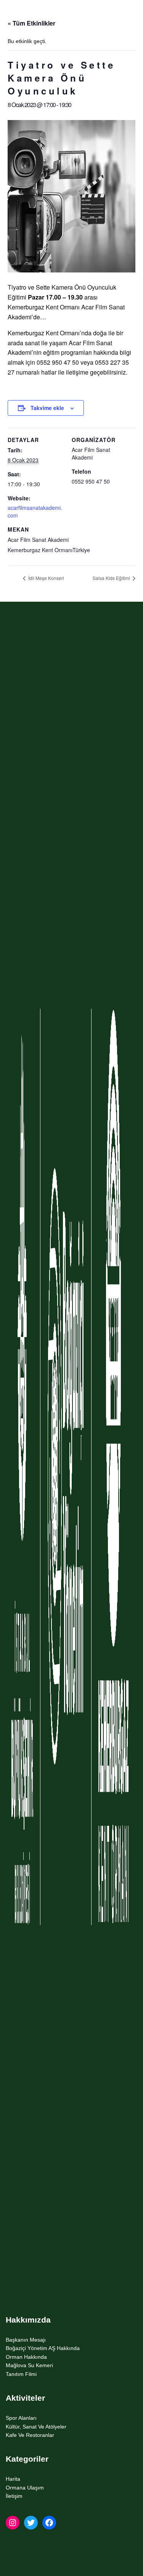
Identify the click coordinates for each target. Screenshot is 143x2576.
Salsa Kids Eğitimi (112, 578)
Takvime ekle (47, 408)
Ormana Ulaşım (25, 2488)
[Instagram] (13, 2523)
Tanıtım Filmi (21, 2374)
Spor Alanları (21, 2418)
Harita (13, 2479)
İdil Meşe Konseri (46, 578)
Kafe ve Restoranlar (30, 2435)
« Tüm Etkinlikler (31, 23)
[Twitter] (31, 2523)
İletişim (14, 2496)
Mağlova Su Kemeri (29, 2365)
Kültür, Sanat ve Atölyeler (36, 2427)
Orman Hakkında (26, 2357)
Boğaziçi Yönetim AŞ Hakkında (43, 2348)
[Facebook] (49, 2523)
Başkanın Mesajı (26, 2340)
